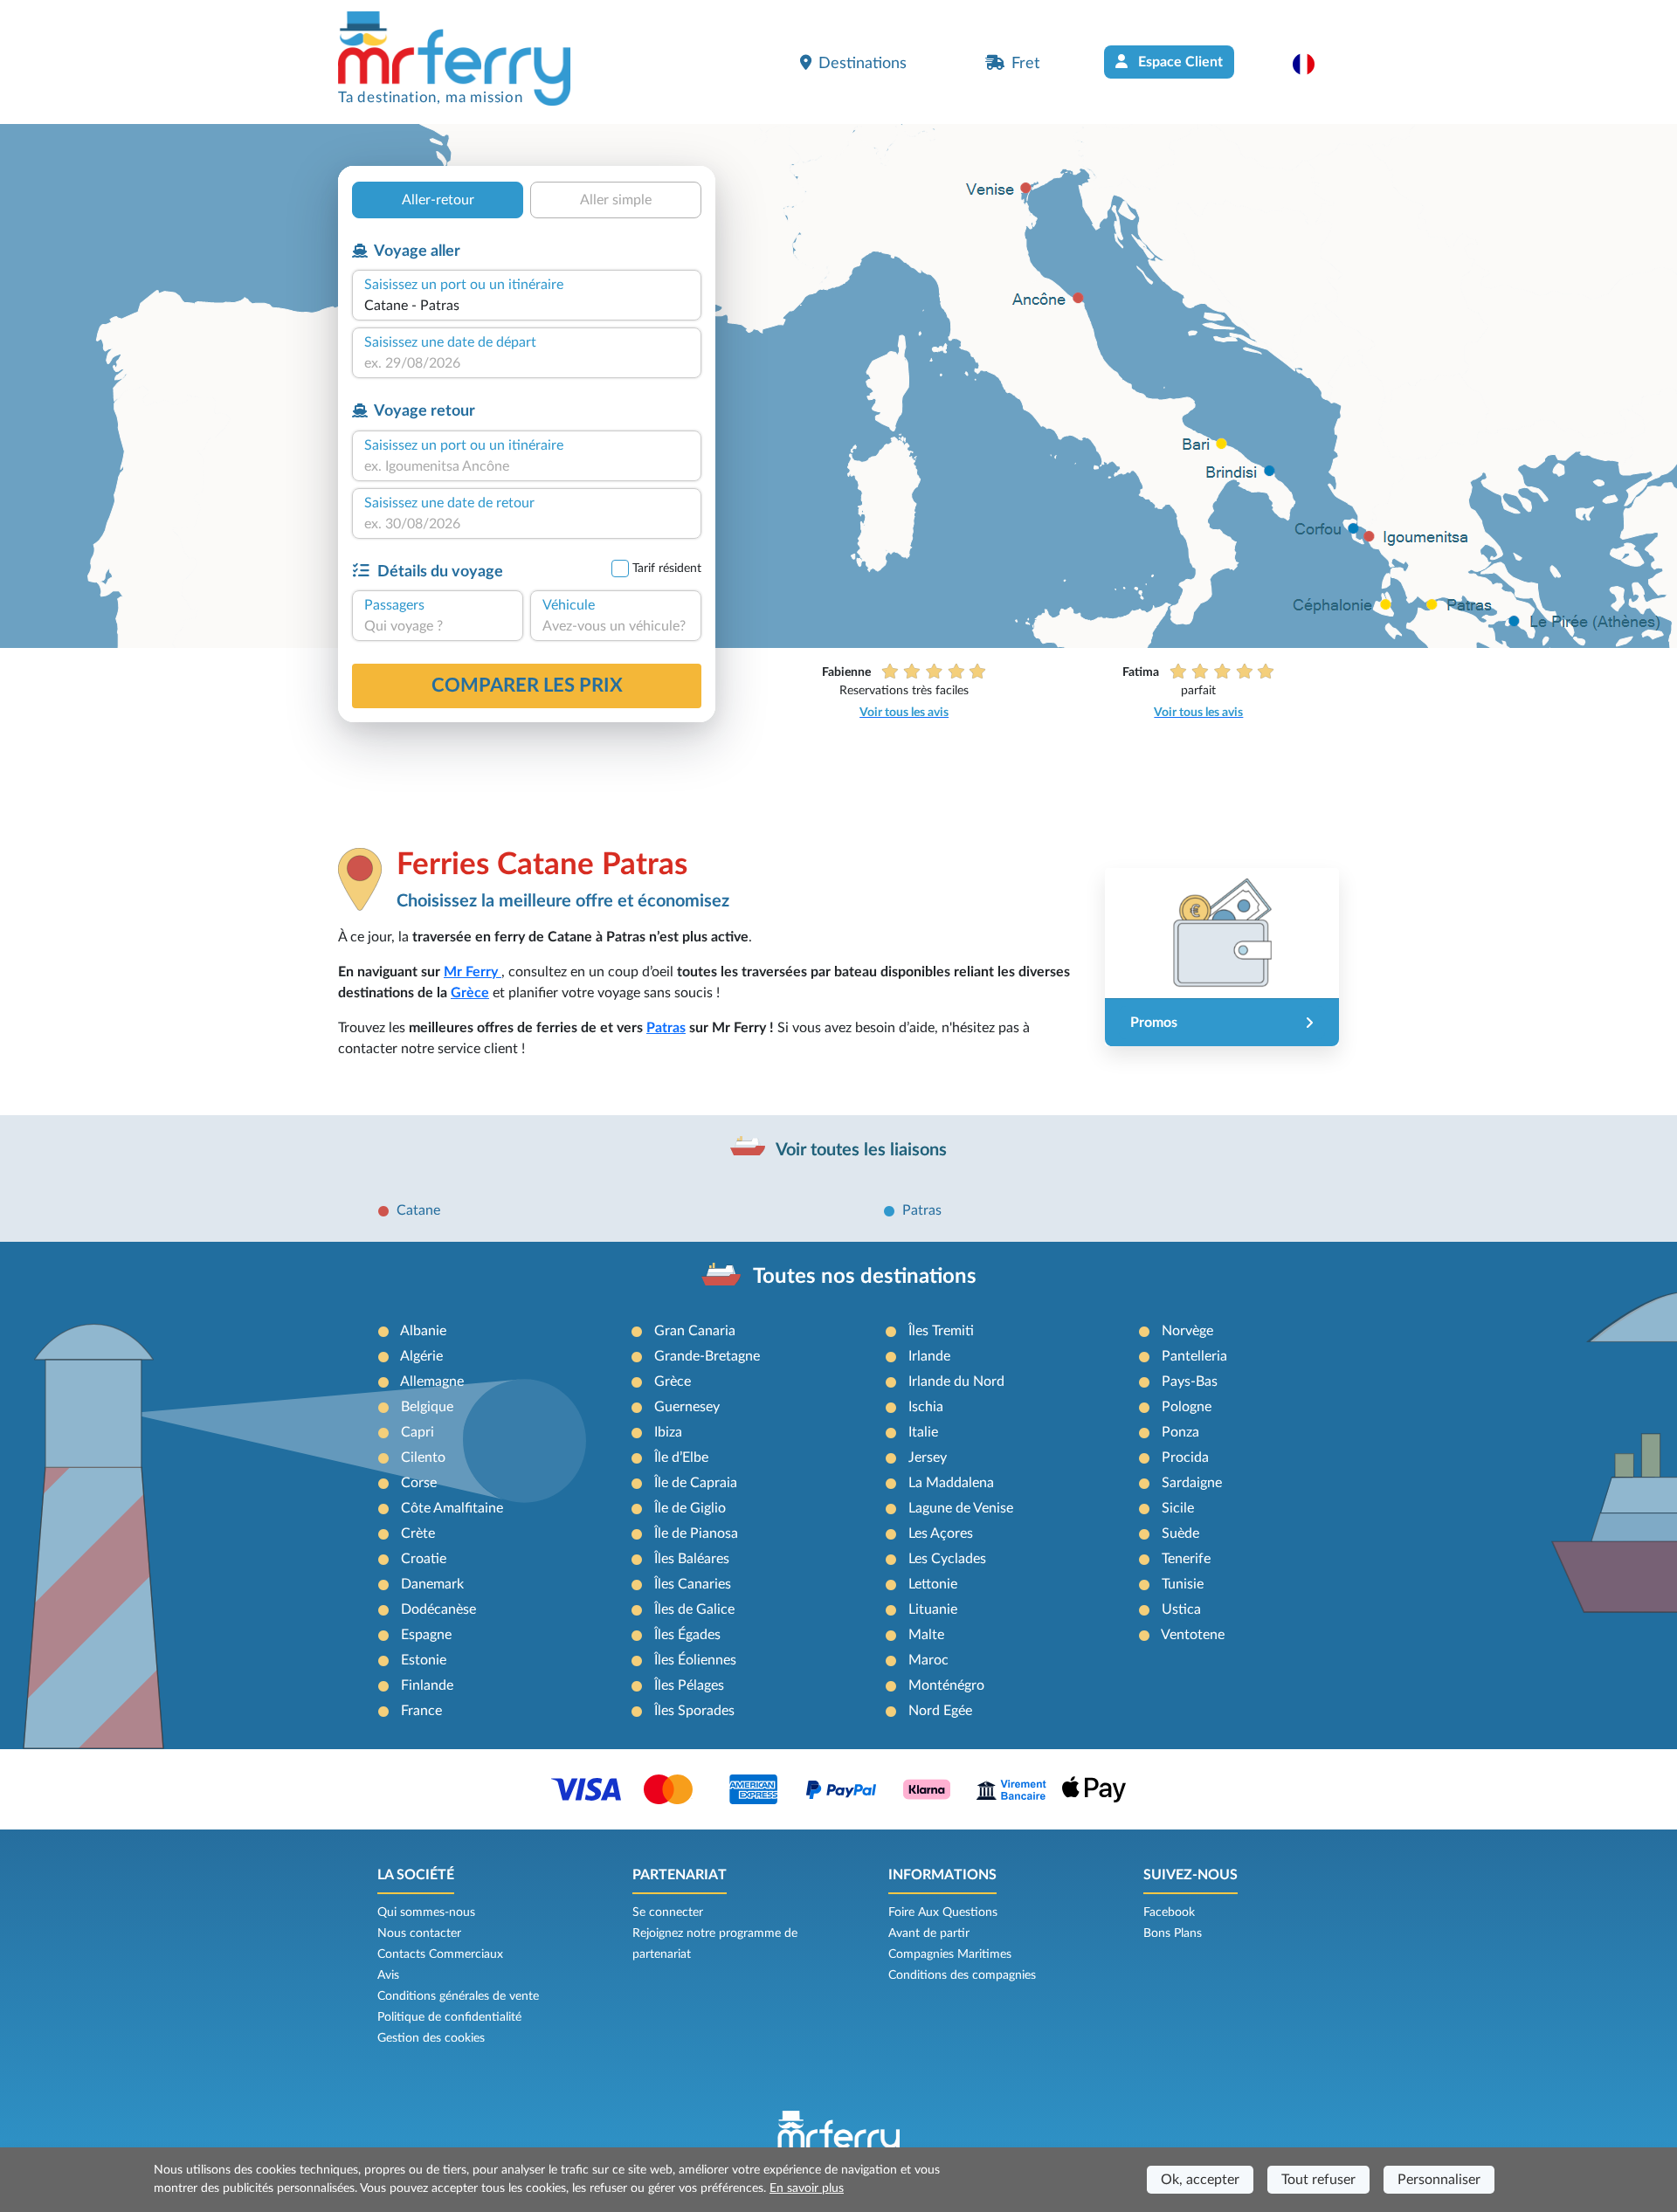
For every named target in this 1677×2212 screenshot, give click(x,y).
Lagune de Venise (961, 1508)
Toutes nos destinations (865, 1277)
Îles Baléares (692, 1559)
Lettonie (933, 1584)
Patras (666, 1028)
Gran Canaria (695, 1331)
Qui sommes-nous (426, 1912)
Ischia (926, 1407)
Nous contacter (419, 1933)
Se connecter (668, 1912)
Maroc (928, 1660)
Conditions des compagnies (962, 1975)
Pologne (1187, 1407)
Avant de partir (929, 1933)
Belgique (427, 1407)
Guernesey (687, 1407)
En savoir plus (807, 2188)
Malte (926, 1635)
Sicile (1178, 1508)
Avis (388, 1975)
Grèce (470, 993)
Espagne (426, 1635)
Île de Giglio (690, 1508)
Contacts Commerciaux (440, 1954)
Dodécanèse (438, 1609)
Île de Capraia (696, 1483)
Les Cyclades (947, 1559)
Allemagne (432, 1382)
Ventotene (1193, 1635)
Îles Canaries (693, 1584)
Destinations (863, 63)
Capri (418, 1432)
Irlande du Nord (956, 1382)
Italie (923, 1432)
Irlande (929, 1356)
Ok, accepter (1200, 2180)
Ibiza (668, 1432)
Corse (419, 1483)
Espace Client (1179, 62)
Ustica (1181, 1609)
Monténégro (946, 1685)
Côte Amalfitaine (452, 1508)
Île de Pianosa (696, 1533)
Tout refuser (1318, 2180)
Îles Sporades (694, 1711)
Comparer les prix (527, 686)
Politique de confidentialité (449, 2017)
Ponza (1180, 1432)
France (421, 1711)
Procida (1185, 1457)
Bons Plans (1173, 1933)
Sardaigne (1192, 1483)
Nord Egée (940, 1711)
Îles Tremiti (941, 1331)
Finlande (427, 1685)
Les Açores (941, 1533)
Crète (418, 1533)
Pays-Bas (1190, 1382)
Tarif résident (667, 569)
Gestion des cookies (431, 2038)
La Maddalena (951, 1483)
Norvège (1187, 1331)
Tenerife (1186, 1559)
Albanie (423, 1331)
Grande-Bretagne (707, 1356)
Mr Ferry (473, 972)
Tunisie (1183, 1584)
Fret (1025, 63)
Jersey (928, 1457)
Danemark (432, 1584)
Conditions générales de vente (458, 1996)
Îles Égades (687, 1635)
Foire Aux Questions (943, 1912)
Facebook (1169, 1912)
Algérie (421, 1356)
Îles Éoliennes (695, 1660)
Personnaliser (1439, 2180)
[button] (1312, 64)
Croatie (424, 1559)
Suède (1180, 1533)
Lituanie (933, 1609)
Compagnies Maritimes (950, 1954)
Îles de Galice (694, 1609)
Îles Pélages (689, 1685)
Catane (418, 1210)
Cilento (423, 1457)
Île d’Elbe (681, 1457)
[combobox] (527, 306)
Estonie (424, 1660)
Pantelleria (1194, 1356)
